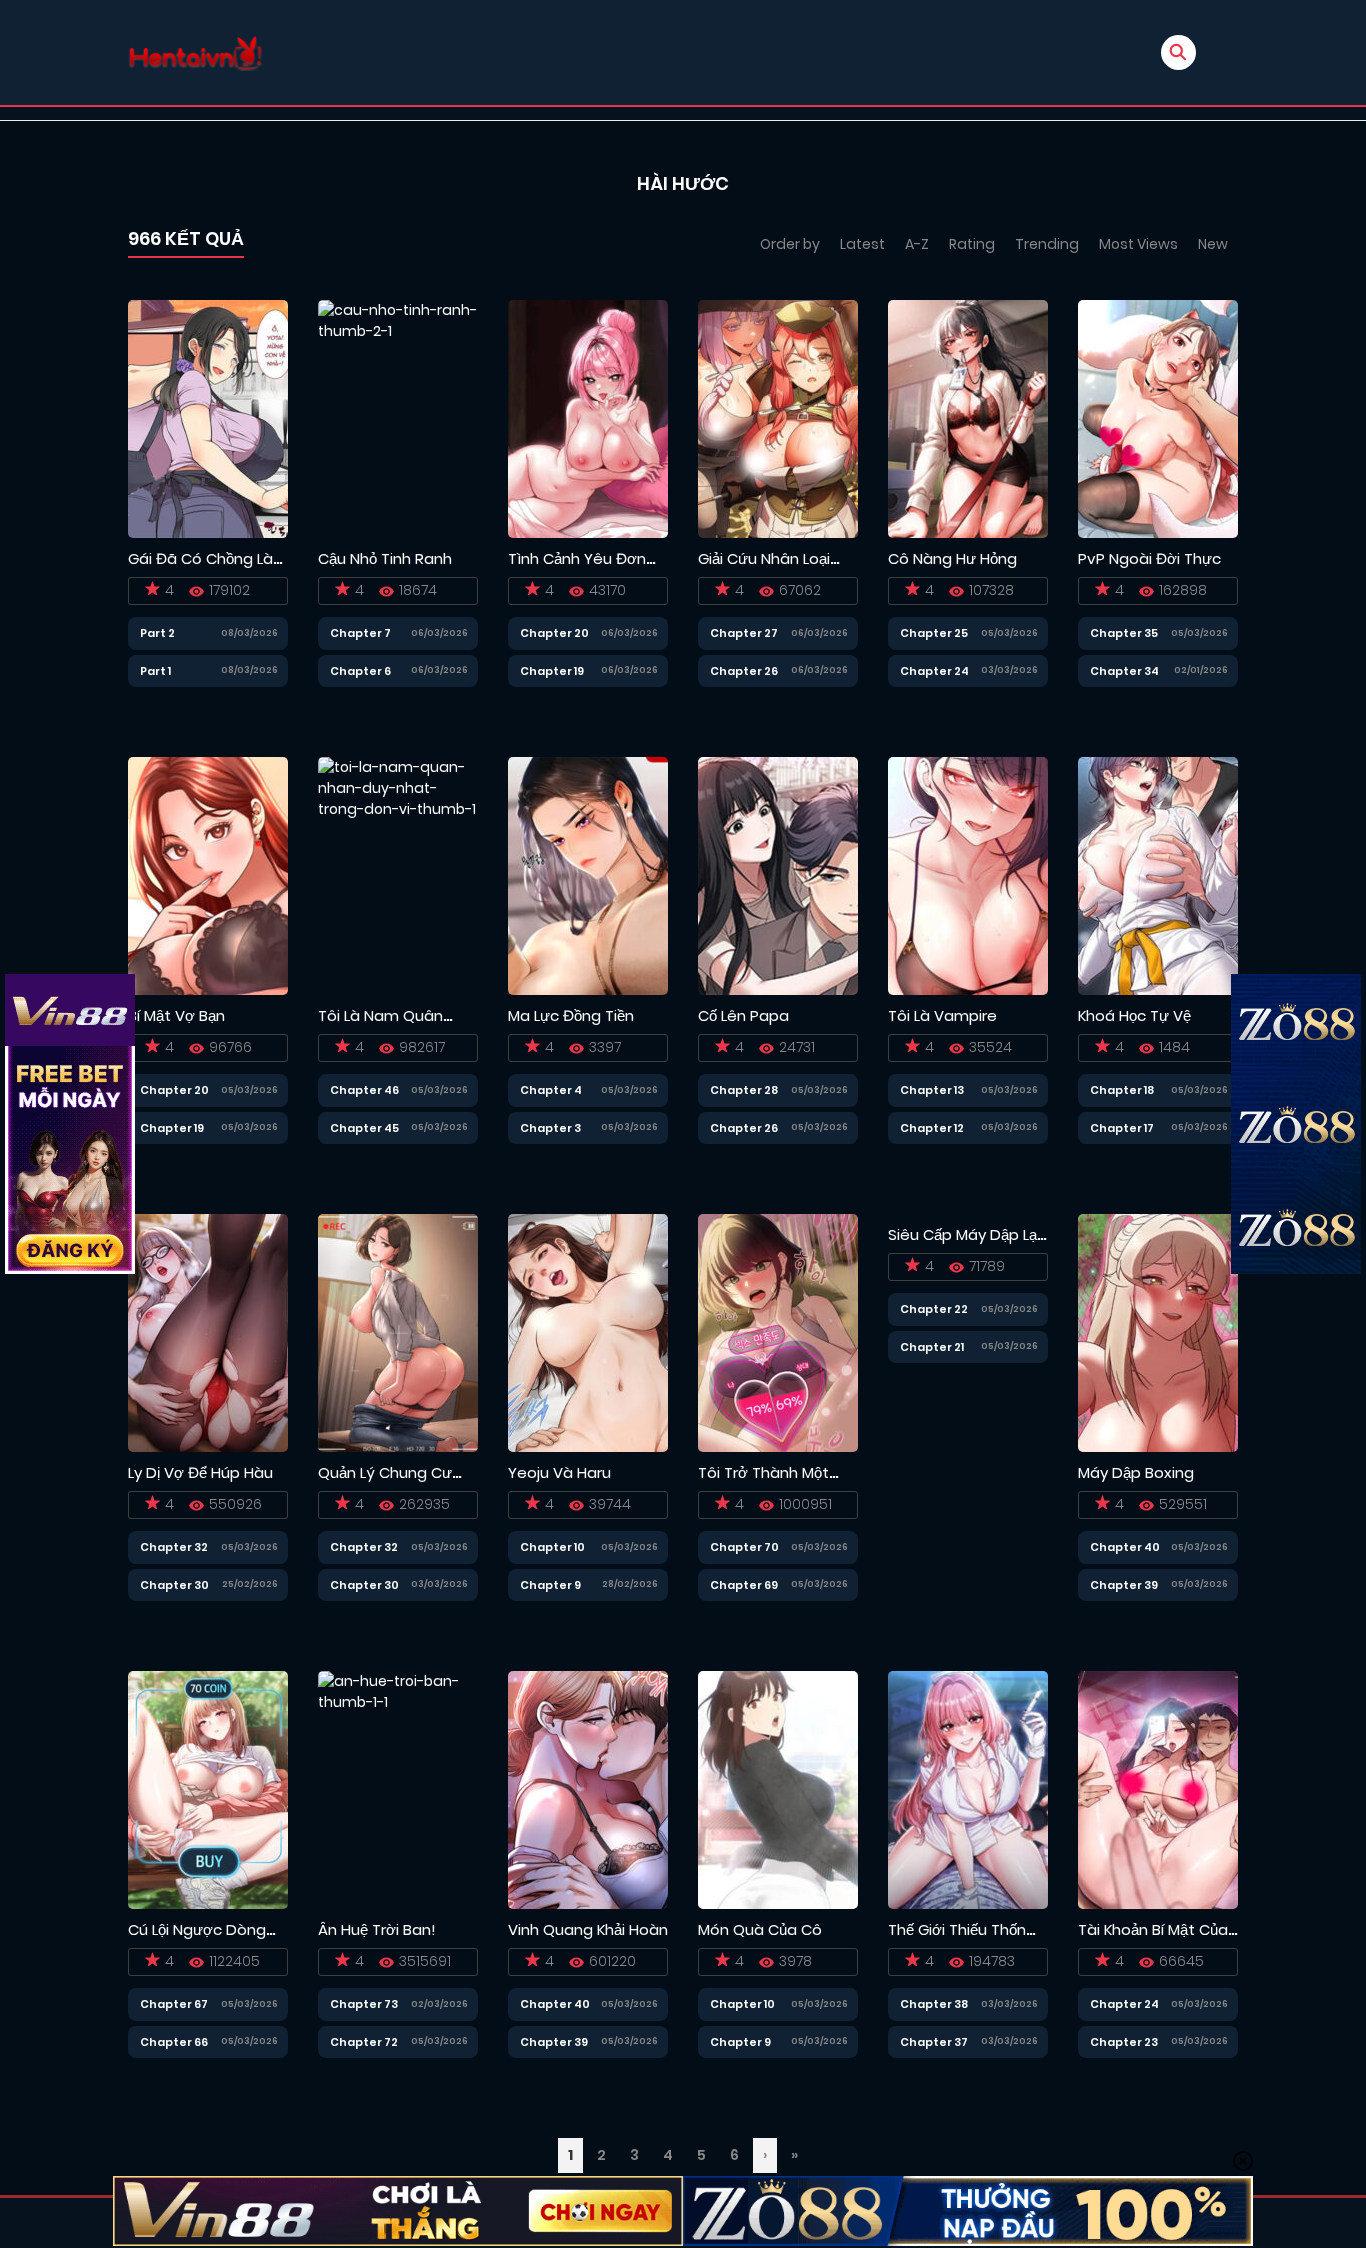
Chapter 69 (744, 1585)
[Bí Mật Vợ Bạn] (208, 875)
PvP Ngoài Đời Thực (1149, 558)
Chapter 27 (744, 633)
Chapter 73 (364, 2004)
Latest (862, 244)
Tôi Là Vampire (942, 1015)
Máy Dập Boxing (1136, 1472)
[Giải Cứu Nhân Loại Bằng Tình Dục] (778, 418)
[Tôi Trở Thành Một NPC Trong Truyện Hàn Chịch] (778, 1332)
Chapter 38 (934, 2004)
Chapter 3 (550, 1128)
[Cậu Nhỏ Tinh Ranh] (398, 418)
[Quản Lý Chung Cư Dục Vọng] (398, 1332)
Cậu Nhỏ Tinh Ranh (385, 558)
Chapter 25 (934, 633)
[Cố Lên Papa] (778, 875)
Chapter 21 (932, 1347)
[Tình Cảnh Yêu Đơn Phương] (588, 418)
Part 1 (155, 671)
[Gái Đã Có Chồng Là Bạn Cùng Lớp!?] (208, 418)
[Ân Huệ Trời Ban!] (398, 1789)
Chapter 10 (552, 1547)
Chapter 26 (744, 671)
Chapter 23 (1124, 2042)
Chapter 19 (552, 671)
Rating (972, 244)
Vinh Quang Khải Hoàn (588, 1929)
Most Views (1138, 244)
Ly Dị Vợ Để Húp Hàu (200, 1472)
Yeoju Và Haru (559, 1472)
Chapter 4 (551, 1090)
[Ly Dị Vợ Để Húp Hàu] (208, 1332)
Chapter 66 (174, 2042)
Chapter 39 (1124, 1585)
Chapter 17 (1122, 1128)
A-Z (917, 244)
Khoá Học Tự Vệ (1134, 1015)
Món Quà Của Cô (760, 1929)
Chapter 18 (1122, 1090)
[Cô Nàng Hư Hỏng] (968, 418)
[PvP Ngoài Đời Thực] (1158, 418)
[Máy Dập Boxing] (1158, 1332)
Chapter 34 (1124, 671)
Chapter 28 (744, 1090)
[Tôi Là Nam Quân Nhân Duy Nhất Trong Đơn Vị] (398, 875)
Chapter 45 (364, 1128)
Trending (1047, 244)
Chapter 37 (934, 2042)
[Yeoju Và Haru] (588, 1332)
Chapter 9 (550, 1585)
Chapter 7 (360, 633)
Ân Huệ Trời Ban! (377, 1929)
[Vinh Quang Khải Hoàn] (588, 1789)
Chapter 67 (174, 2004)
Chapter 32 (174, 1547)
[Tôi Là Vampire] (968, 875)
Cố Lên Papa (743, 1015)
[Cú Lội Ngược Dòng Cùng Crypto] (208, 1789)
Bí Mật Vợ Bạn (176, 1015)
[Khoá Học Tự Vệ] (1158, 875)
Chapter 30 (174, 1585)
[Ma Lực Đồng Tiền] (588, 875)
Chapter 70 (744, 1547)
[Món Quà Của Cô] (778, 1789)
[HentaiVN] (195, 52)
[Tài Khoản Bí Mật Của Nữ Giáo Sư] (1158, 1789)
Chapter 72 (364, 2042)
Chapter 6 (360, 671)
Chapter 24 (934, 671)
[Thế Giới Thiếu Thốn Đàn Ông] (968, 1789)
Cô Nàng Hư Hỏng (952, 558)
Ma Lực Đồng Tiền (571, 1015)
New (1213, 244)
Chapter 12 (932, 1128)
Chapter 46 (364, 1090)
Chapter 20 (554, 633)
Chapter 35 (1124, 633)
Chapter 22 (934, 1309)
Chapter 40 (1125, 1547)
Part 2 (157, 633)
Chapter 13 (932, 1090)
